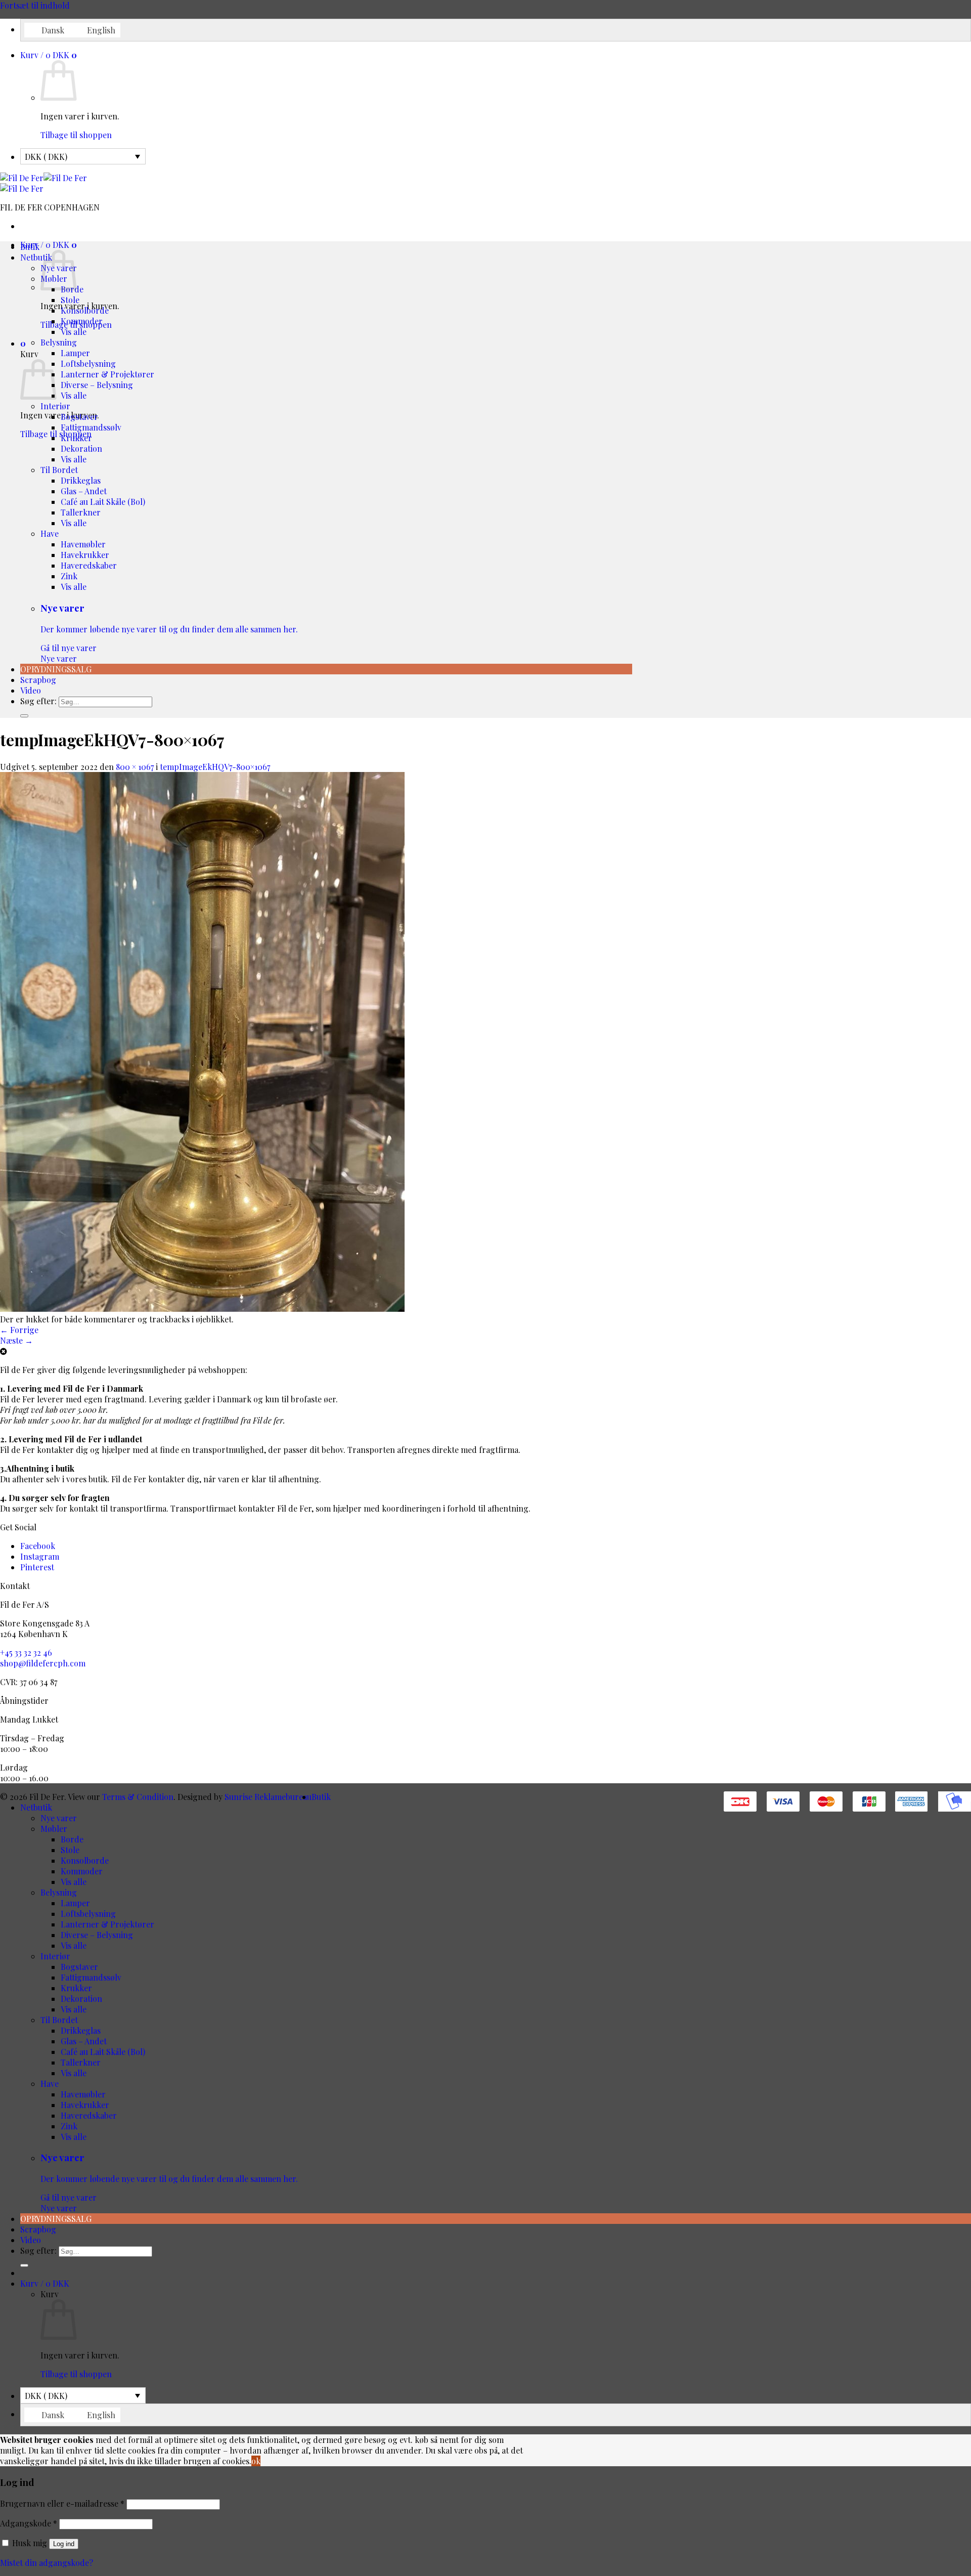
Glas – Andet (84, 491)
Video (31, 690)
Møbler (54, 1829)
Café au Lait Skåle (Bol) (103, 502)
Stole (70, 300)
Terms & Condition (138, 1797)
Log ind (64, 2544)
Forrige (19, 1330)
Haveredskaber (89, 565)
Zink (69, 576)
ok (256, 2461)
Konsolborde (85, 310)
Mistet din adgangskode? (47, 2563)
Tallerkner (81, 512)
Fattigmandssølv (91, 427)
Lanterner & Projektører (107, 374)
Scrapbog (38, 680)
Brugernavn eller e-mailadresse (62, 2503)
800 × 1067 (135, 767)
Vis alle (74, 332)
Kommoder (82, 321)
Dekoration (81, 448)
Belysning (59, 342)
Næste (16, 1340)
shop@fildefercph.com (43, 1663)
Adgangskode (29, 2523)
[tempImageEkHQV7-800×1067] (202, 1308)
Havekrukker (85, 555)
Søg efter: (38, 701)
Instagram (40, 1556)
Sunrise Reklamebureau (268, 1797)
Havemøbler (83, 544)
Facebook (38, 1546)
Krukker (76, 438)
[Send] (24, 716)
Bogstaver (79, 417)
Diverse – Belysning (97, 385)
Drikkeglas (81, 480)
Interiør (55, 406)
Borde (72, 1839)
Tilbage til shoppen (76, 135)
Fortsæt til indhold (35, 5)
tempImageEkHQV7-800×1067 (215, 767)
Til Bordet (59, 470)
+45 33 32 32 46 (26, 1652)
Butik (30, 247)
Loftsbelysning (88, 363)
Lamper (75, 353)
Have (50, 533)
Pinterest (37, 1567)
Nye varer (169, 633)
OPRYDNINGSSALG (56, 669)
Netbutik (36, 257)
